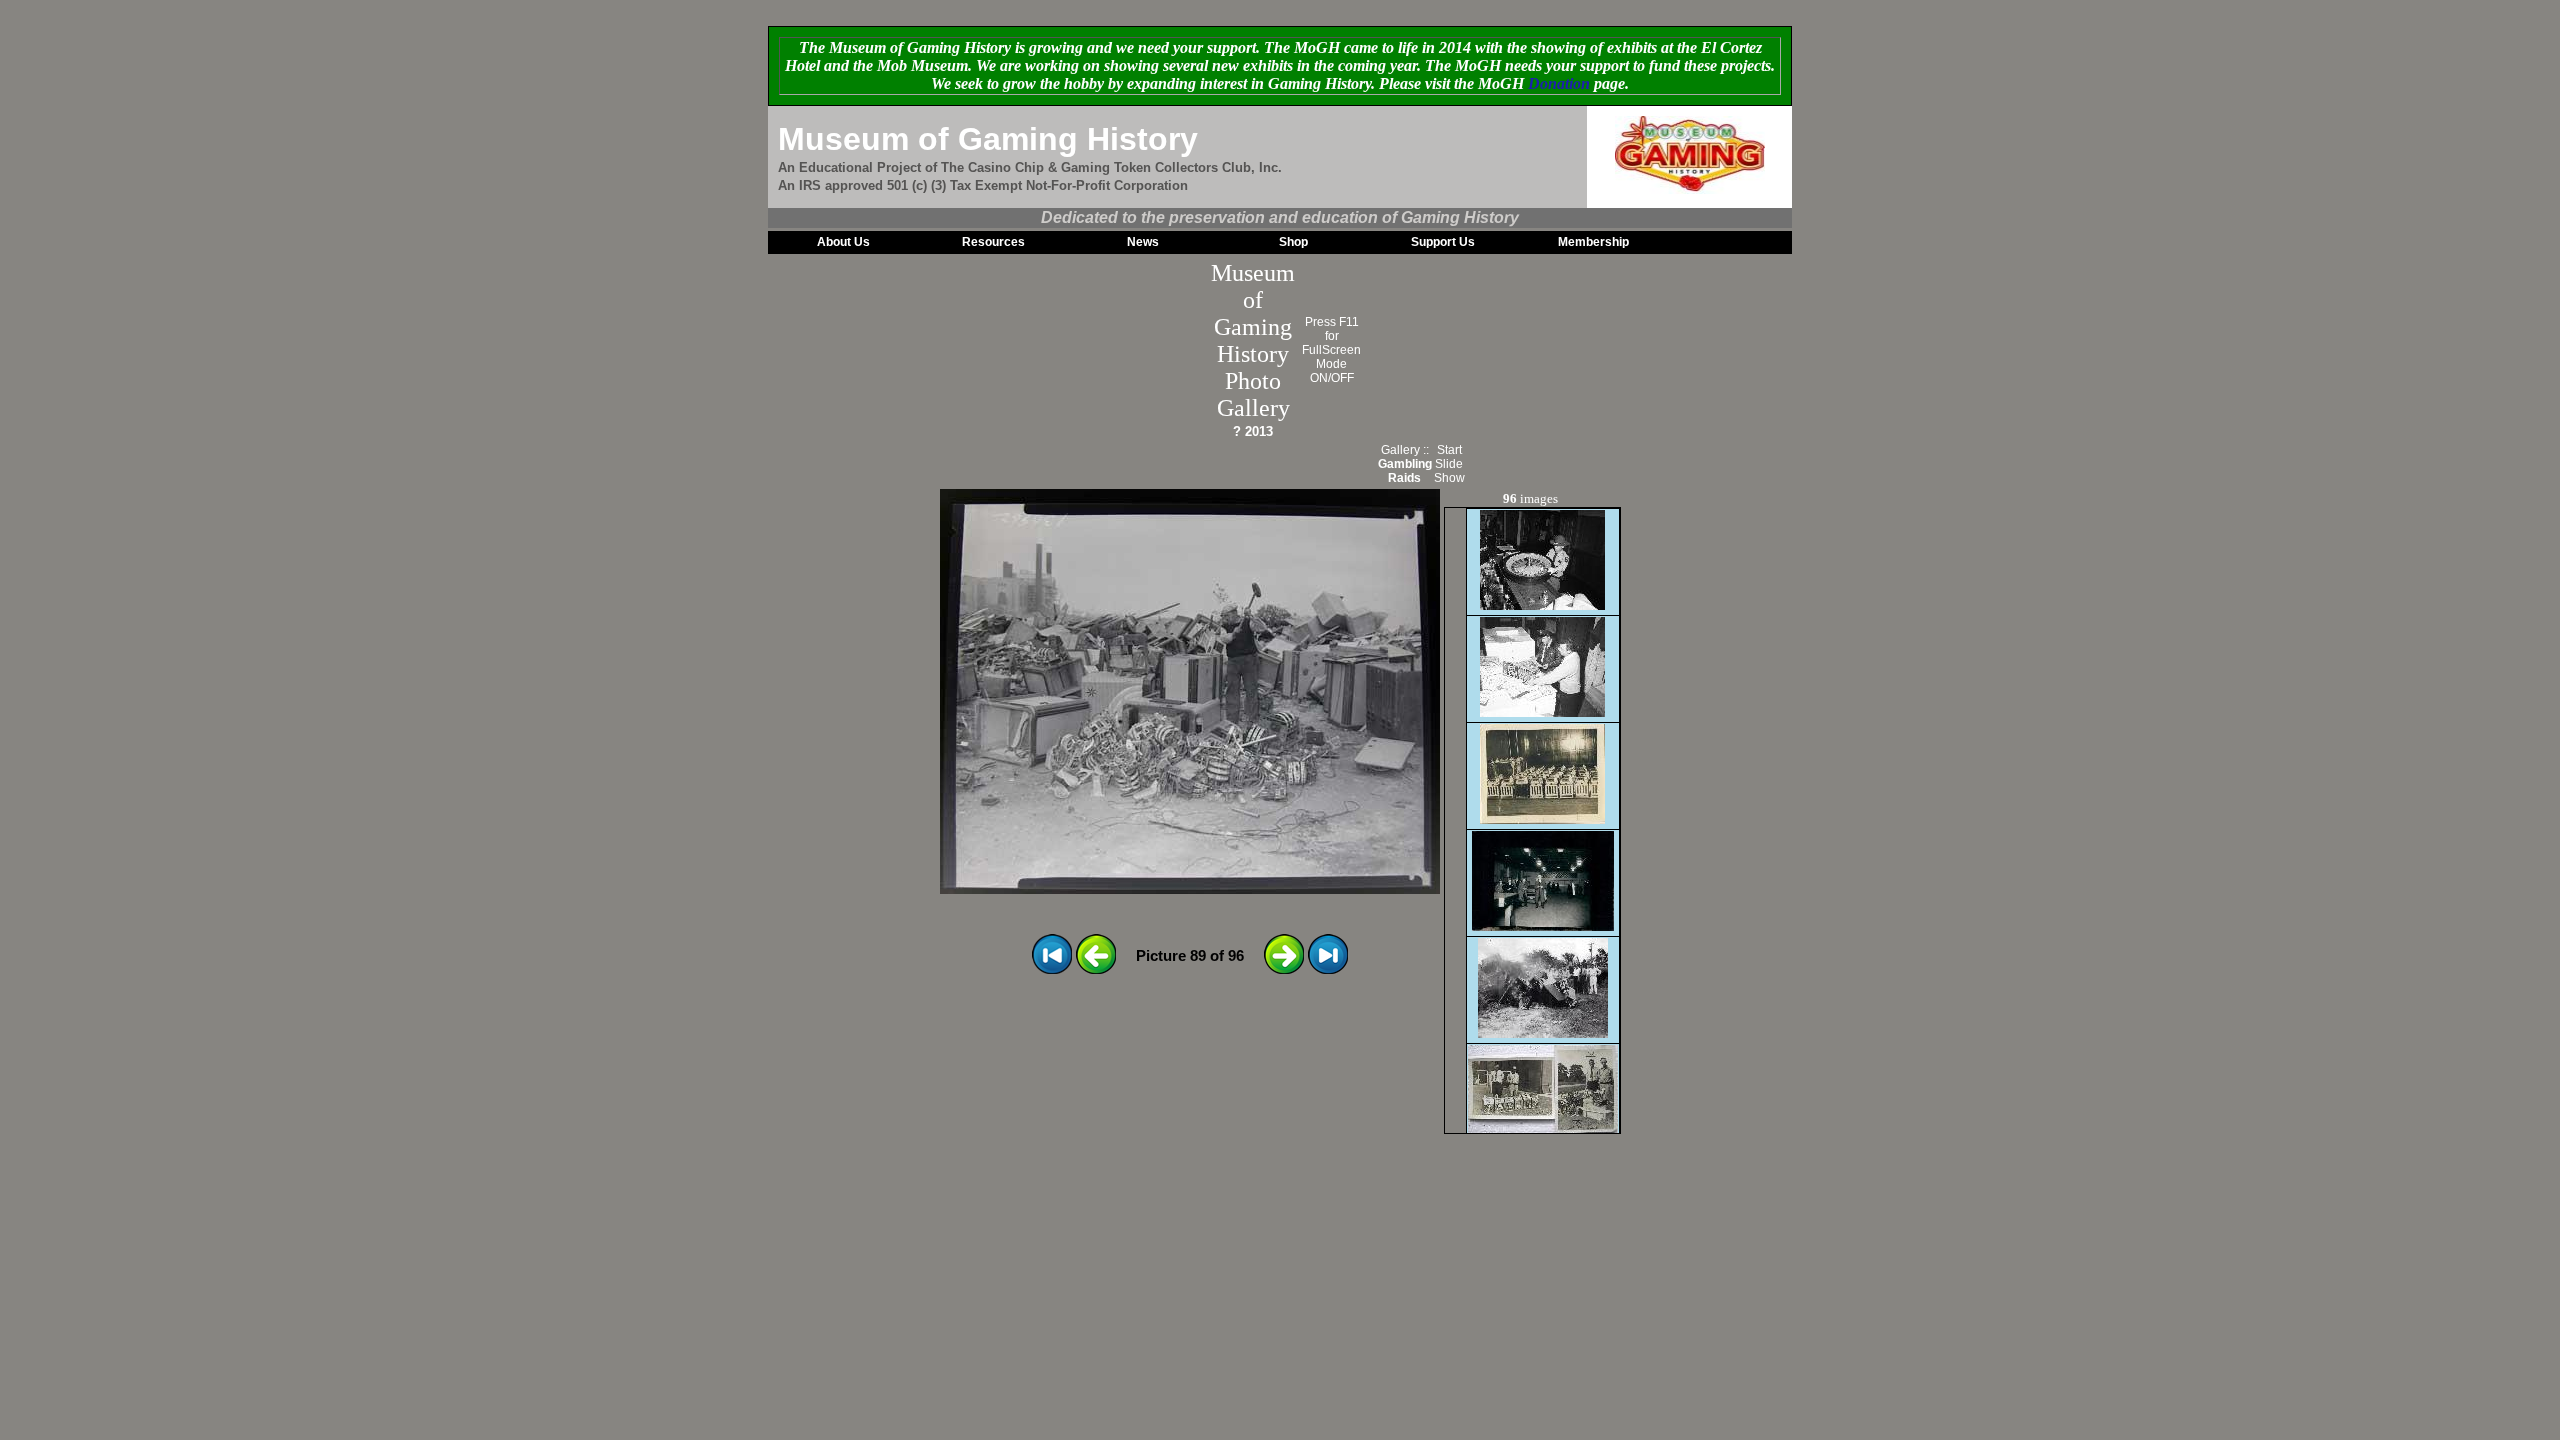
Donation (1559, 83)
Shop (1293, 242)
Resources (993, 242)
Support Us (1443, 242)
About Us (843, 242)
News (1143, 242)
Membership (1593, 242)
